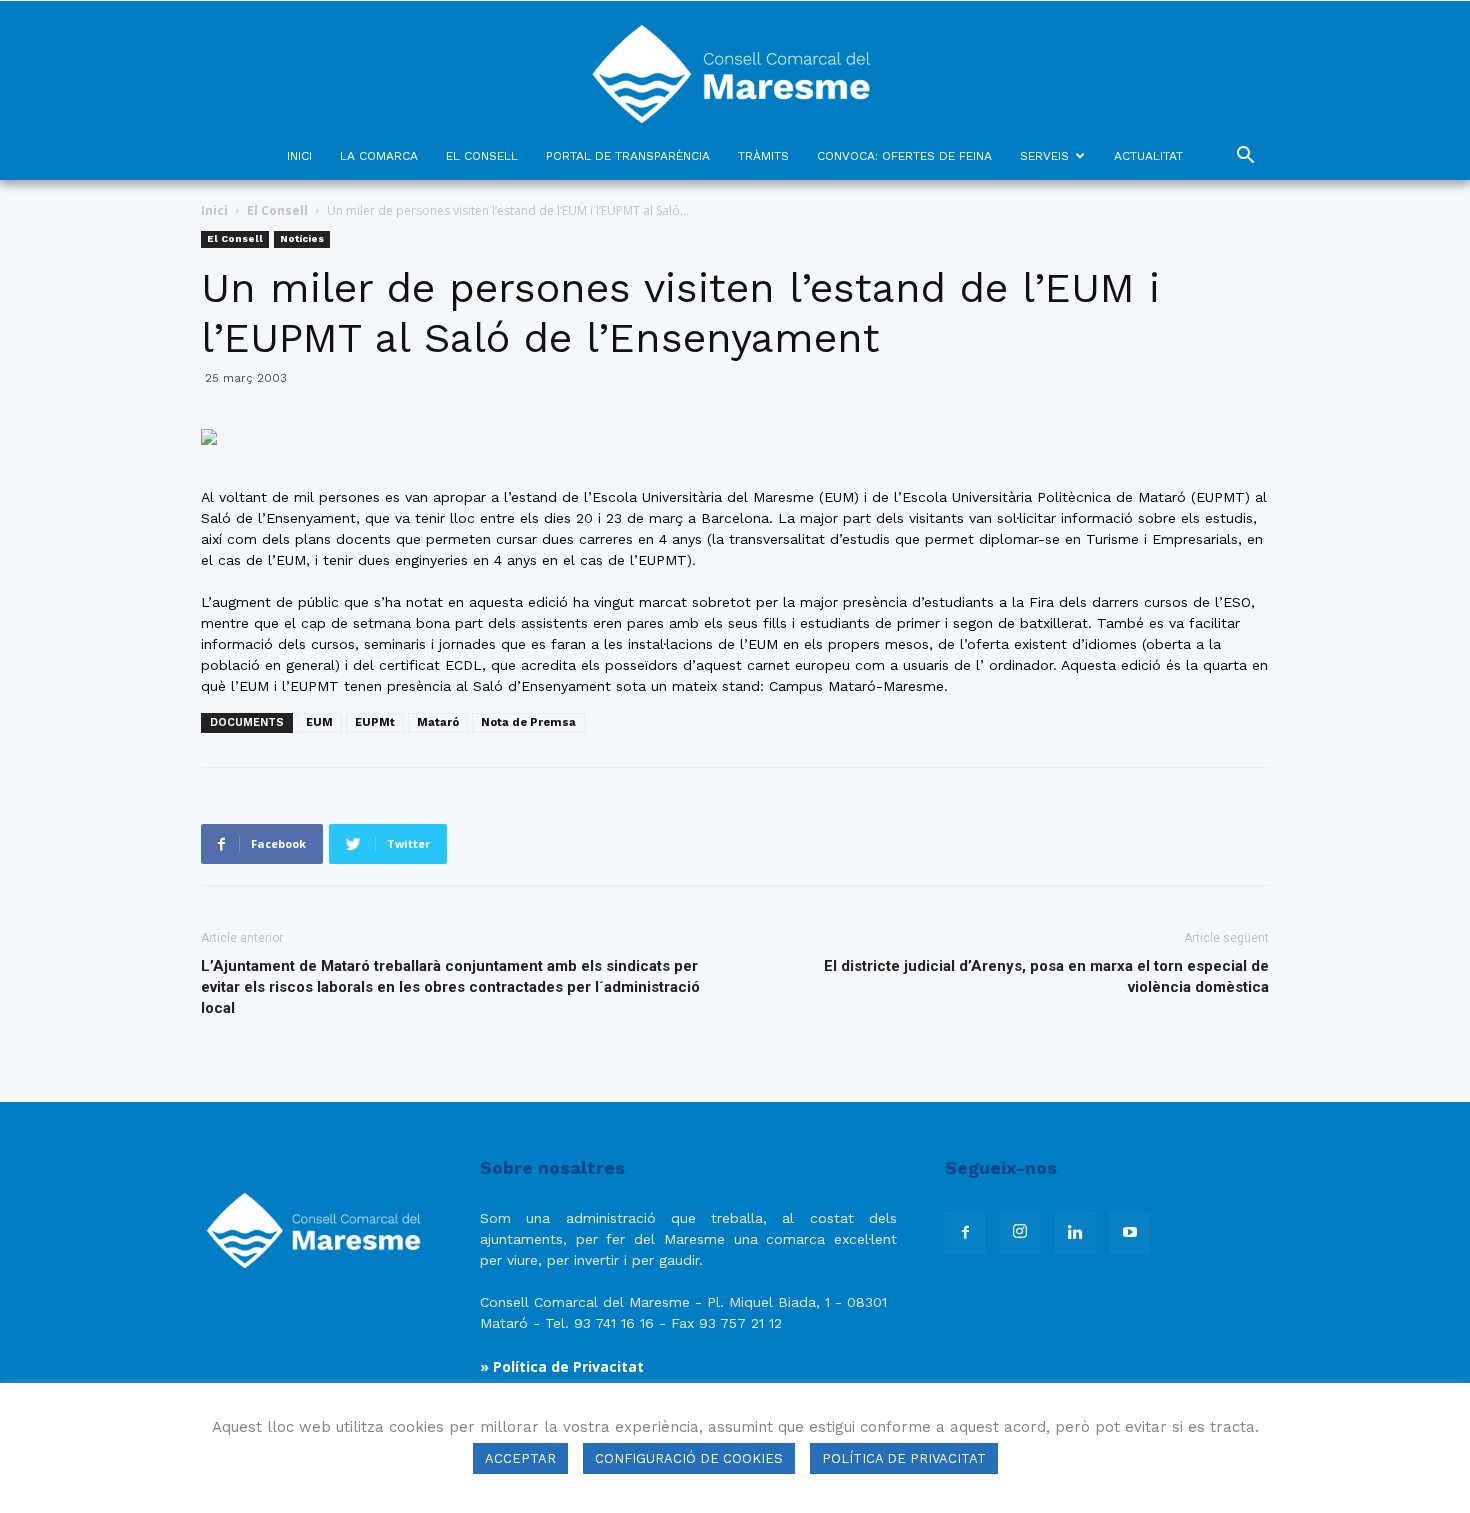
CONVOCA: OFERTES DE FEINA (904, 156)
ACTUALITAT (1148, 156)
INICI (299, 156)
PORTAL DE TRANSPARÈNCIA (628, 156)
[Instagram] (1020, 1233)
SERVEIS (1044, 156)
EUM (319, 722)
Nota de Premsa (528, 722)
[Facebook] (965, 1233)
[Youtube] (1130, 1233)
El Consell (277, 210)
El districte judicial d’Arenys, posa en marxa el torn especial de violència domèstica (1046, 976)
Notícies (302, 238)
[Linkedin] (1075, 1233)
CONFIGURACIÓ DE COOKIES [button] (689, 1458)
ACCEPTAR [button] (520, 1458)
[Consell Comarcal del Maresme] (735, 66)
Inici (214, 210)
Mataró (438, 722)
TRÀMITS (763, 156)
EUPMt (375, 722)
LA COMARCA (379, 156)
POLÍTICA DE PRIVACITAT (904, 1458)
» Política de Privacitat (562, 1366)
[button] (1245, 157)
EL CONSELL (482, 156)
